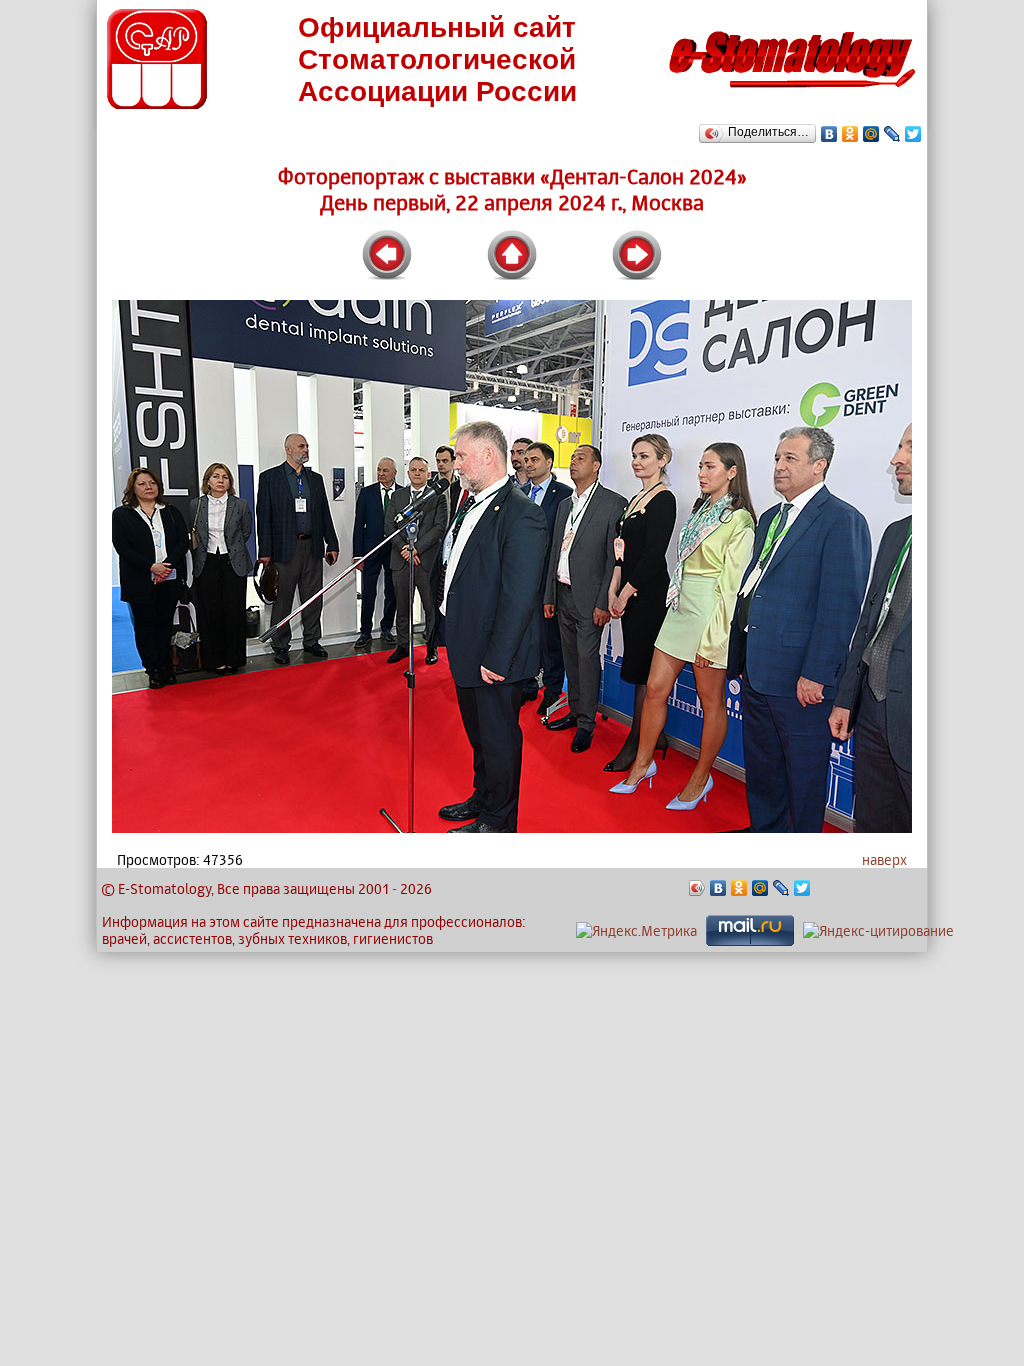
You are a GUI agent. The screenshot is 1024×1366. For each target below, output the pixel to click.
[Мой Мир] (871, 134)
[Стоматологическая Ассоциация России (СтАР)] (157, 103)
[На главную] (792, 93)
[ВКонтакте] (829, 134)
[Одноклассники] (850, 134)
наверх (884, 859)
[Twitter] (913, 134)
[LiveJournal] (892, 134)
